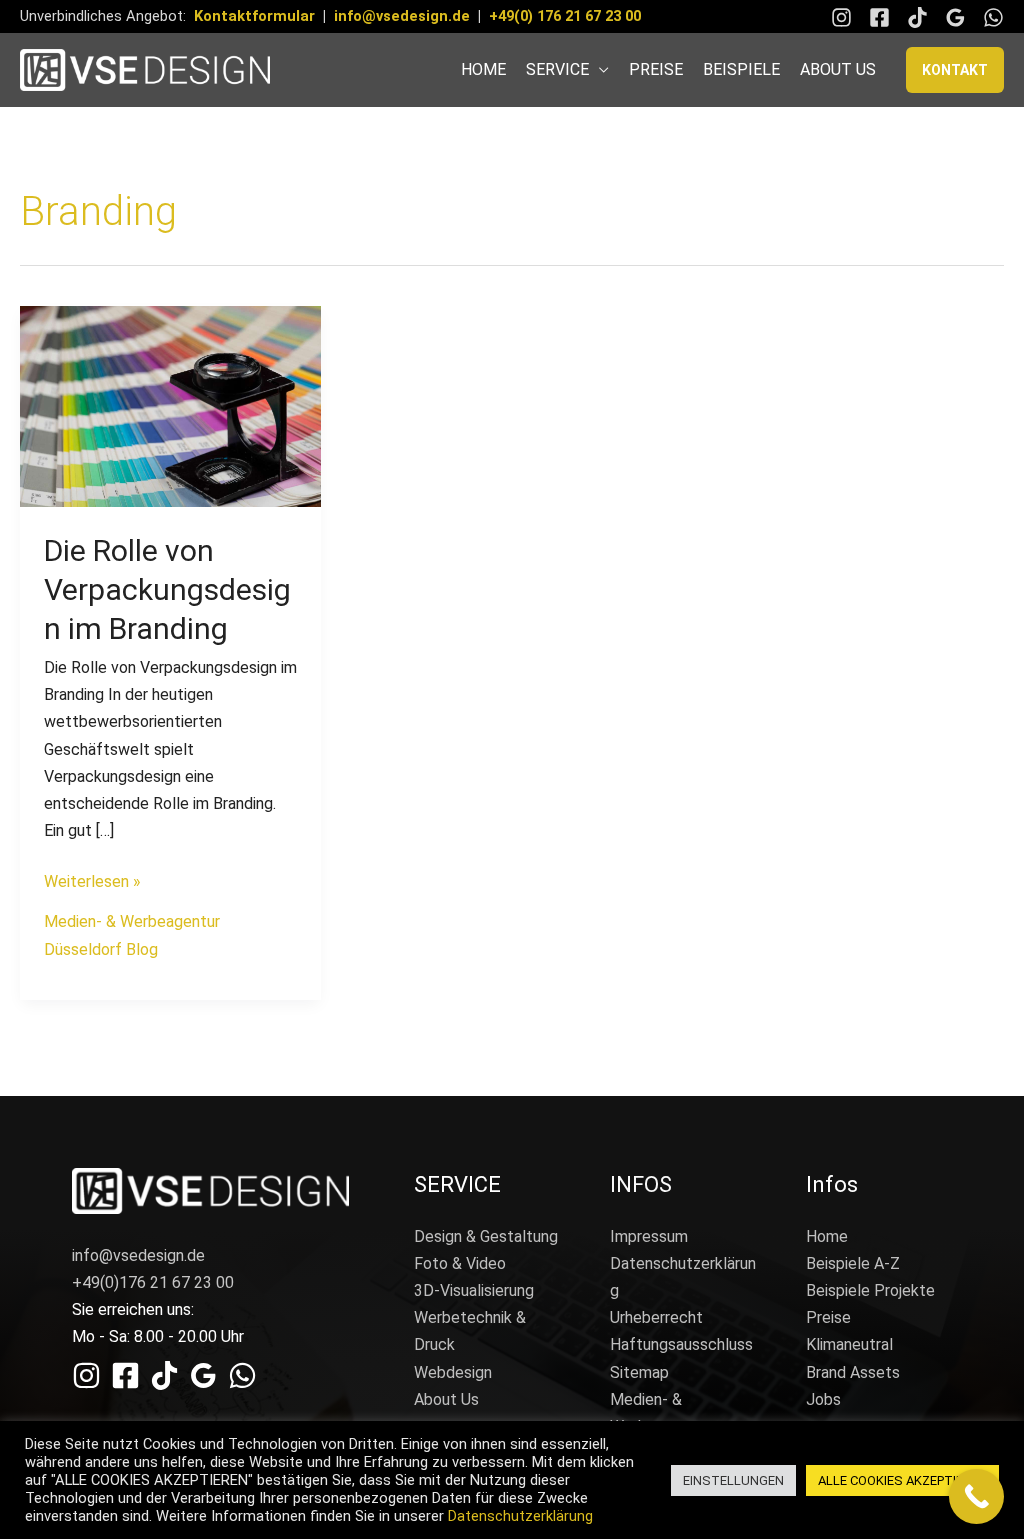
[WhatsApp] (993, 17)
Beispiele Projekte (870, 1290)
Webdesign (453, 1372)
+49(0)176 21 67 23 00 (153, 1282)
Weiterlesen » (92, 879)
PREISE (656, 69)
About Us (446, 1399)
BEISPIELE (741, 69)
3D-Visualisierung (474, 1290)
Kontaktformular (254, 16)
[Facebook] (879, 17)
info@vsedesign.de (402, 16)
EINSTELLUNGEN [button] (733, 1480)
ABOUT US (838, 69)
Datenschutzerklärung (520, 1516)
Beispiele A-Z (853, 1263)
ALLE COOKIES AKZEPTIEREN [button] (902, 1480)
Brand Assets (853, 1372)
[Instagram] (841, 17)
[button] (955, 70)
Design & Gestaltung (486, 1236)
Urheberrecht (656, 1317)
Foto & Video (460, 1263)
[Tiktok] (917, 17)
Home (827, 1236)
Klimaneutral (849, 1344)
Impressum (649, 1236)
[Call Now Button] (976, 1496)
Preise (828, 1317)
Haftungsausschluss (681, 1344)
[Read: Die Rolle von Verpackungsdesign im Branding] (170, 405)
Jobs (823, 1399)
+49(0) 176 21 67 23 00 (565, 16)
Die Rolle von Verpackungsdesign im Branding (167, 589)
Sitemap (639, 1372)
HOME (483, 69)
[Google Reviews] (955, 17)
